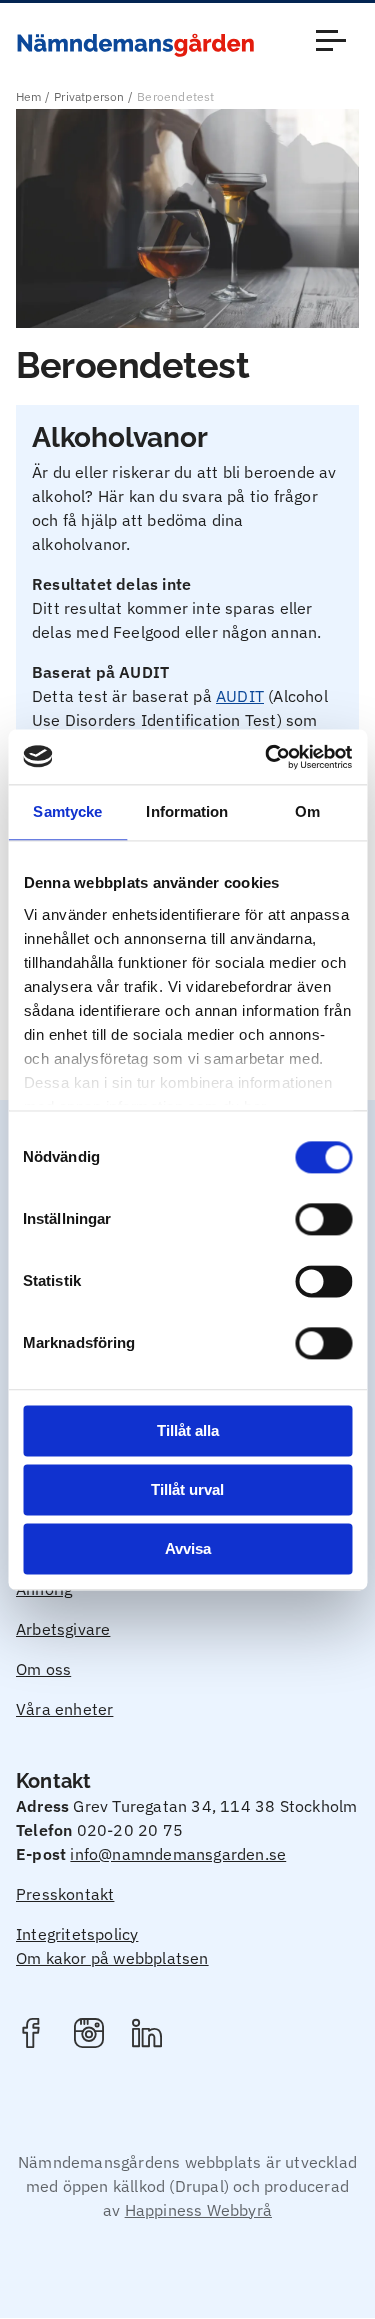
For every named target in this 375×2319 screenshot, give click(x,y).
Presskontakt (65, 1894)
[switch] (323, 1219)
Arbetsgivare (63, 1629)
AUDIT (240, 696)
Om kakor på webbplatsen (112, 1958)
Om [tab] (307, 811)
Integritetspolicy (77, 1934)
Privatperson (89, 96)
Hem (29, 96)
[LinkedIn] (147, 2036)
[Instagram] (89, 2036)
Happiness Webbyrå (198, 2210)
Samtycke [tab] (67, 811)
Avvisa (188, 1548)
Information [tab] (187, 811)
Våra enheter (64, 1709)
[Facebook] (31, 2036)
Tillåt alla (188, 1430)
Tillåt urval (187, 1489)
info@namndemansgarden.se (178, 1854)
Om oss (43, 1669)
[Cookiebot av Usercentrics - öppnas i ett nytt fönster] (267, 757)
